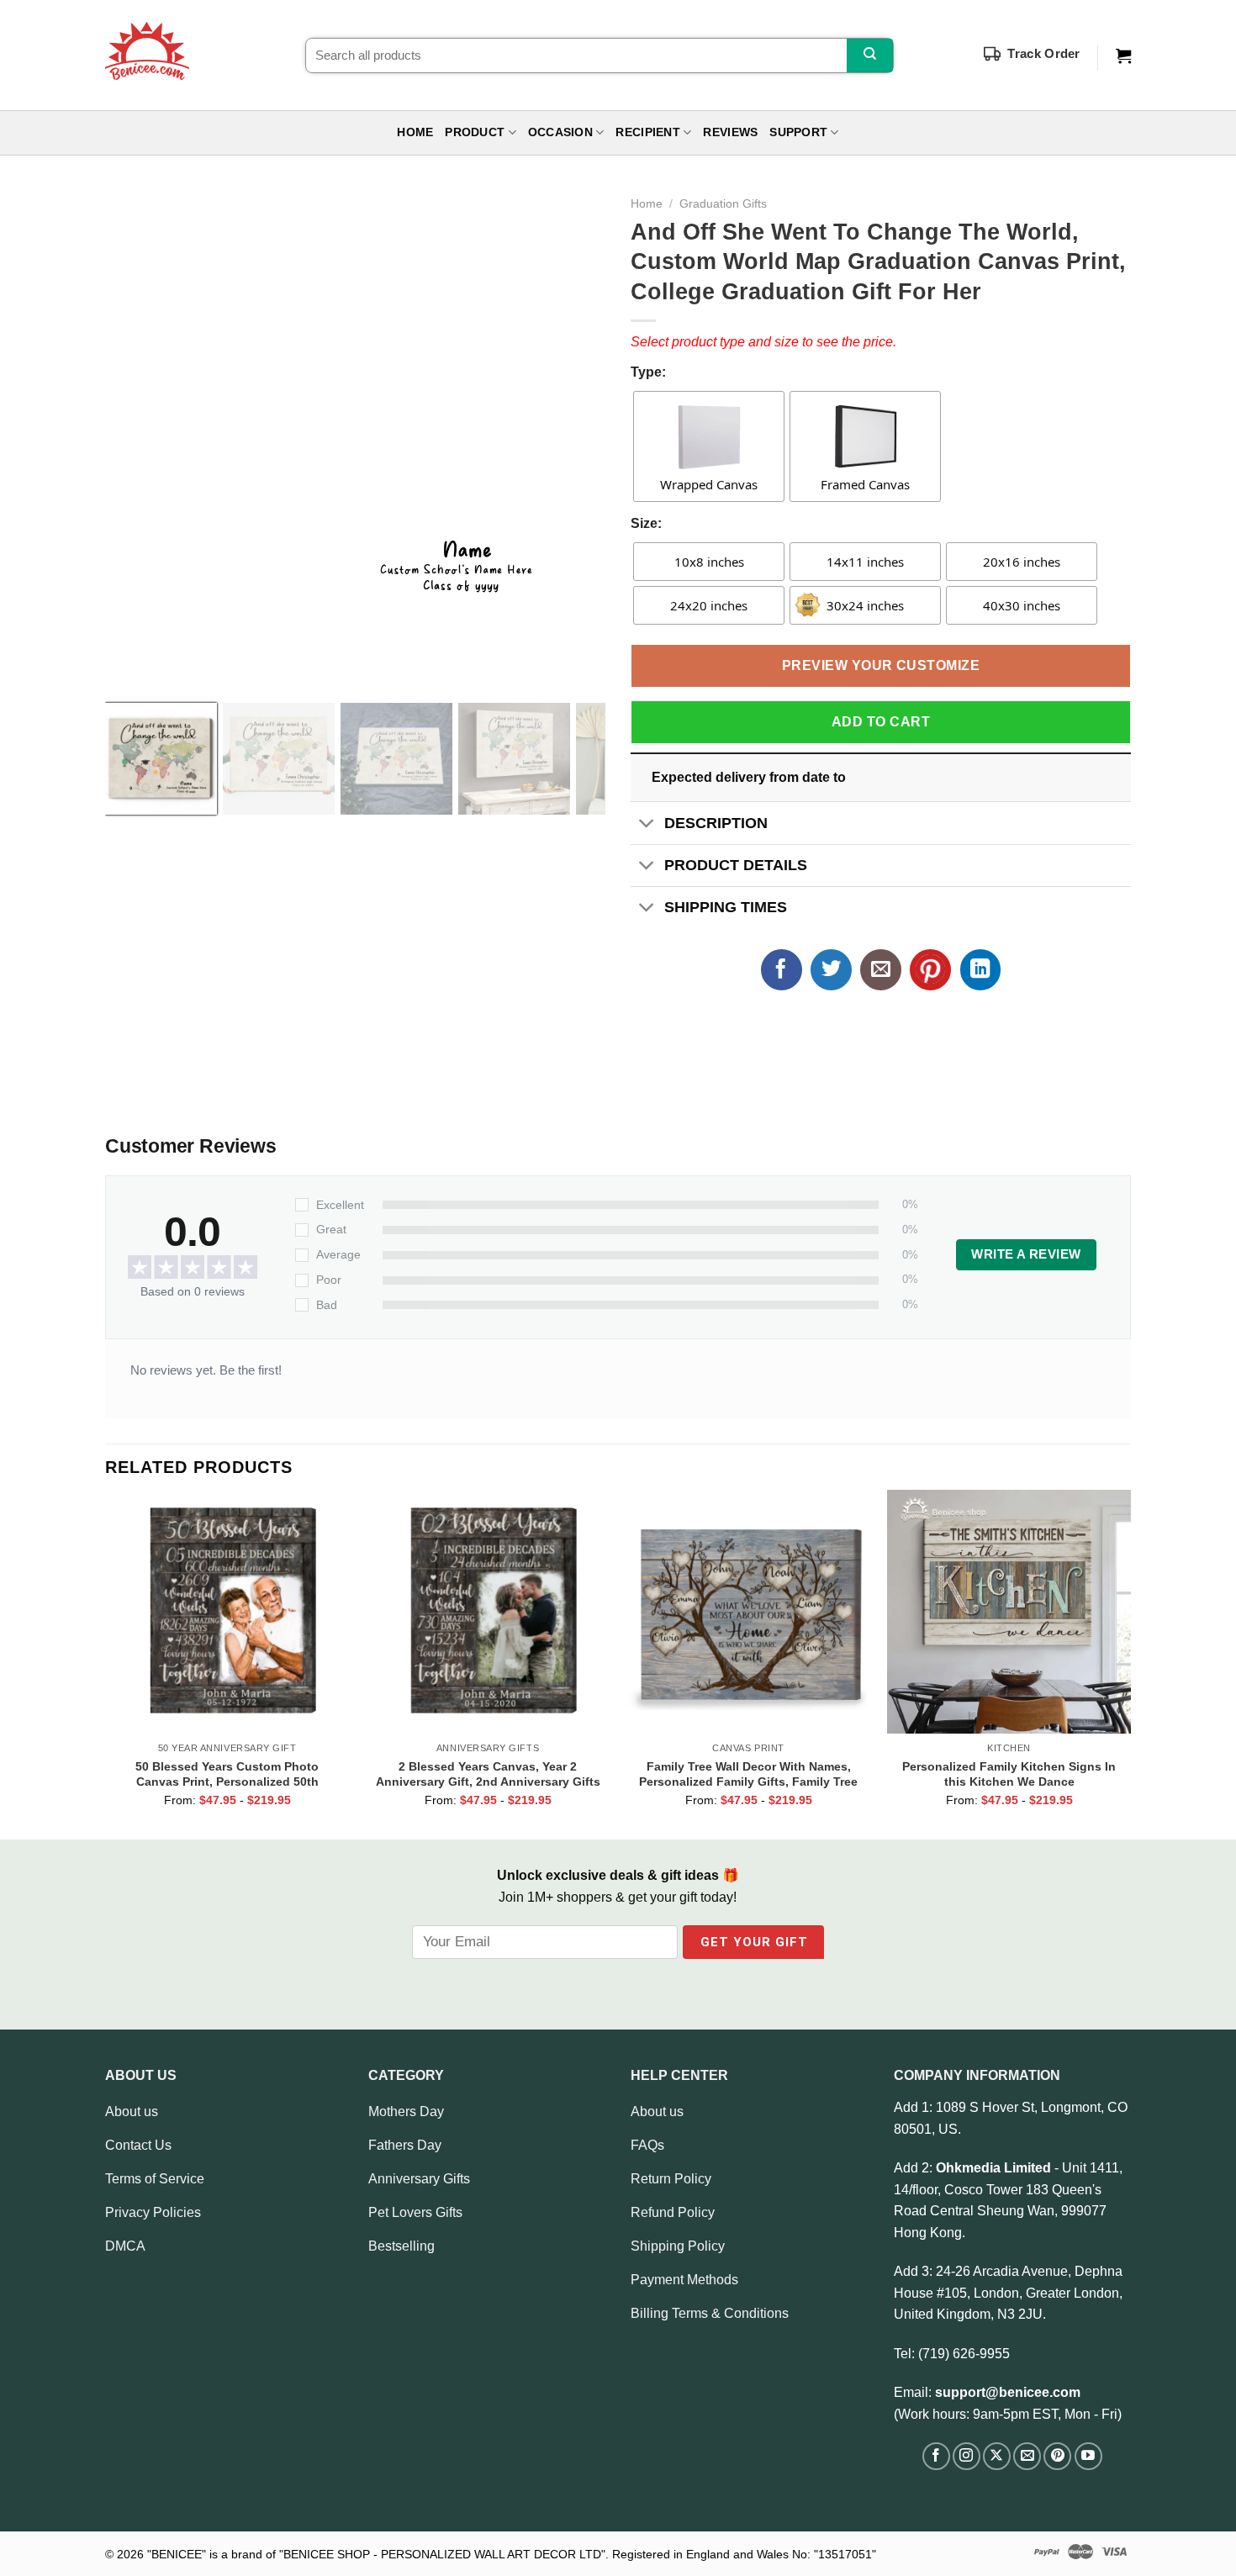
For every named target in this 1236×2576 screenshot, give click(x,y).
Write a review (1026, 1254)
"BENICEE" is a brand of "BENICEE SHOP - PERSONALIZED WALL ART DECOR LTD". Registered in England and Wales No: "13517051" (512, 2554)
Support (798, 132)
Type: (648, 372)
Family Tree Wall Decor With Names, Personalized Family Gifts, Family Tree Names (748, 1774)
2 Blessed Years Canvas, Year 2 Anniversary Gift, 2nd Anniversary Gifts (488, 1774)
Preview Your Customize (881, 665)
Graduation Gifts (723, 204)
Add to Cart (881, 722)
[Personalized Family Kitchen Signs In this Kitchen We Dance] (1009, 1612)
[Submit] (870, 55)
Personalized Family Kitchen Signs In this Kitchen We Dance (1009, 1774)
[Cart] (1123, 56)
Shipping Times (726, 907)
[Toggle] (647, 824)
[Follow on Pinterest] (1057, 2456)
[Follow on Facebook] (936, 2456)
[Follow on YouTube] (1088, 2456)
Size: (646, 523)
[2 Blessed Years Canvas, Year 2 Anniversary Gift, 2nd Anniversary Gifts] (488, 1612)
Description (716, 823)
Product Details (736, 865)
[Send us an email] (1027, 2456)
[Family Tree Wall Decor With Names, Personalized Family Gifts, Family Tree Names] (748, 1612)
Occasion (560, 132)
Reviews (730, 132)
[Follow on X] (997, 2456)
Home (415, 132)
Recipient (647, 132)
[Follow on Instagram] (967, 2456)
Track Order (1043, 53)
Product (475, 132)
